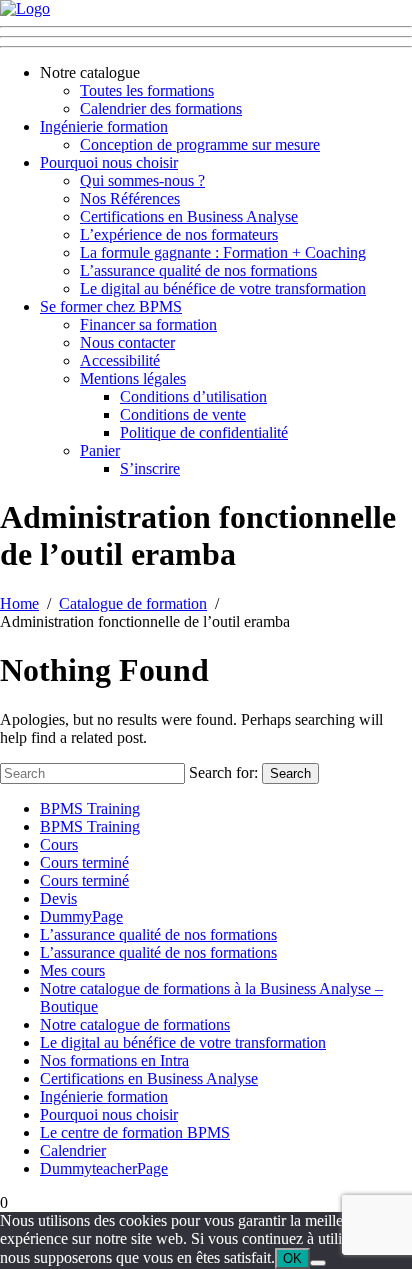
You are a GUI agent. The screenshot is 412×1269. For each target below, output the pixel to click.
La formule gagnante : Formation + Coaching (223, 252)
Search (290, 773)
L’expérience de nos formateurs (179, 234)
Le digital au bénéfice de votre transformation (223, 288)
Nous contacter (127, 342)
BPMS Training (90, 808)
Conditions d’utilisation (193, 396)
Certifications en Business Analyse (189, 216)
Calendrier (73, 1150)
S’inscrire (150, 468)
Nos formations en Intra (114, 1060)
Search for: (223, 772)
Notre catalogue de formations (135, 1024)
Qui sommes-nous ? (142, 180)
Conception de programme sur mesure (200, 144)
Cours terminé (84, 862)
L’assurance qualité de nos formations (198, 270)
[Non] (318, 1263)
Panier (100, 450)
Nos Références (130, 198)
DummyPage (81, 916)
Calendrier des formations (161, 108)
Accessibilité (120, 360)
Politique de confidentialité (204, 432)
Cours (59, 844)
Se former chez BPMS (111, 306)
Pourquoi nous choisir (109, 162)
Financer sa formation (148, 324)
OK (292, 1258)
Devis (58, 898)
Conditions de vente (183, 414)
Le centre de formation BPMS (135, 1132)
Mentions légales (133, 378)
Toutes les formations (147, 90)
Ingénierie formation (104, 126)
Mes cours (72, 970)
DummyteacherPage (104, 1168)
